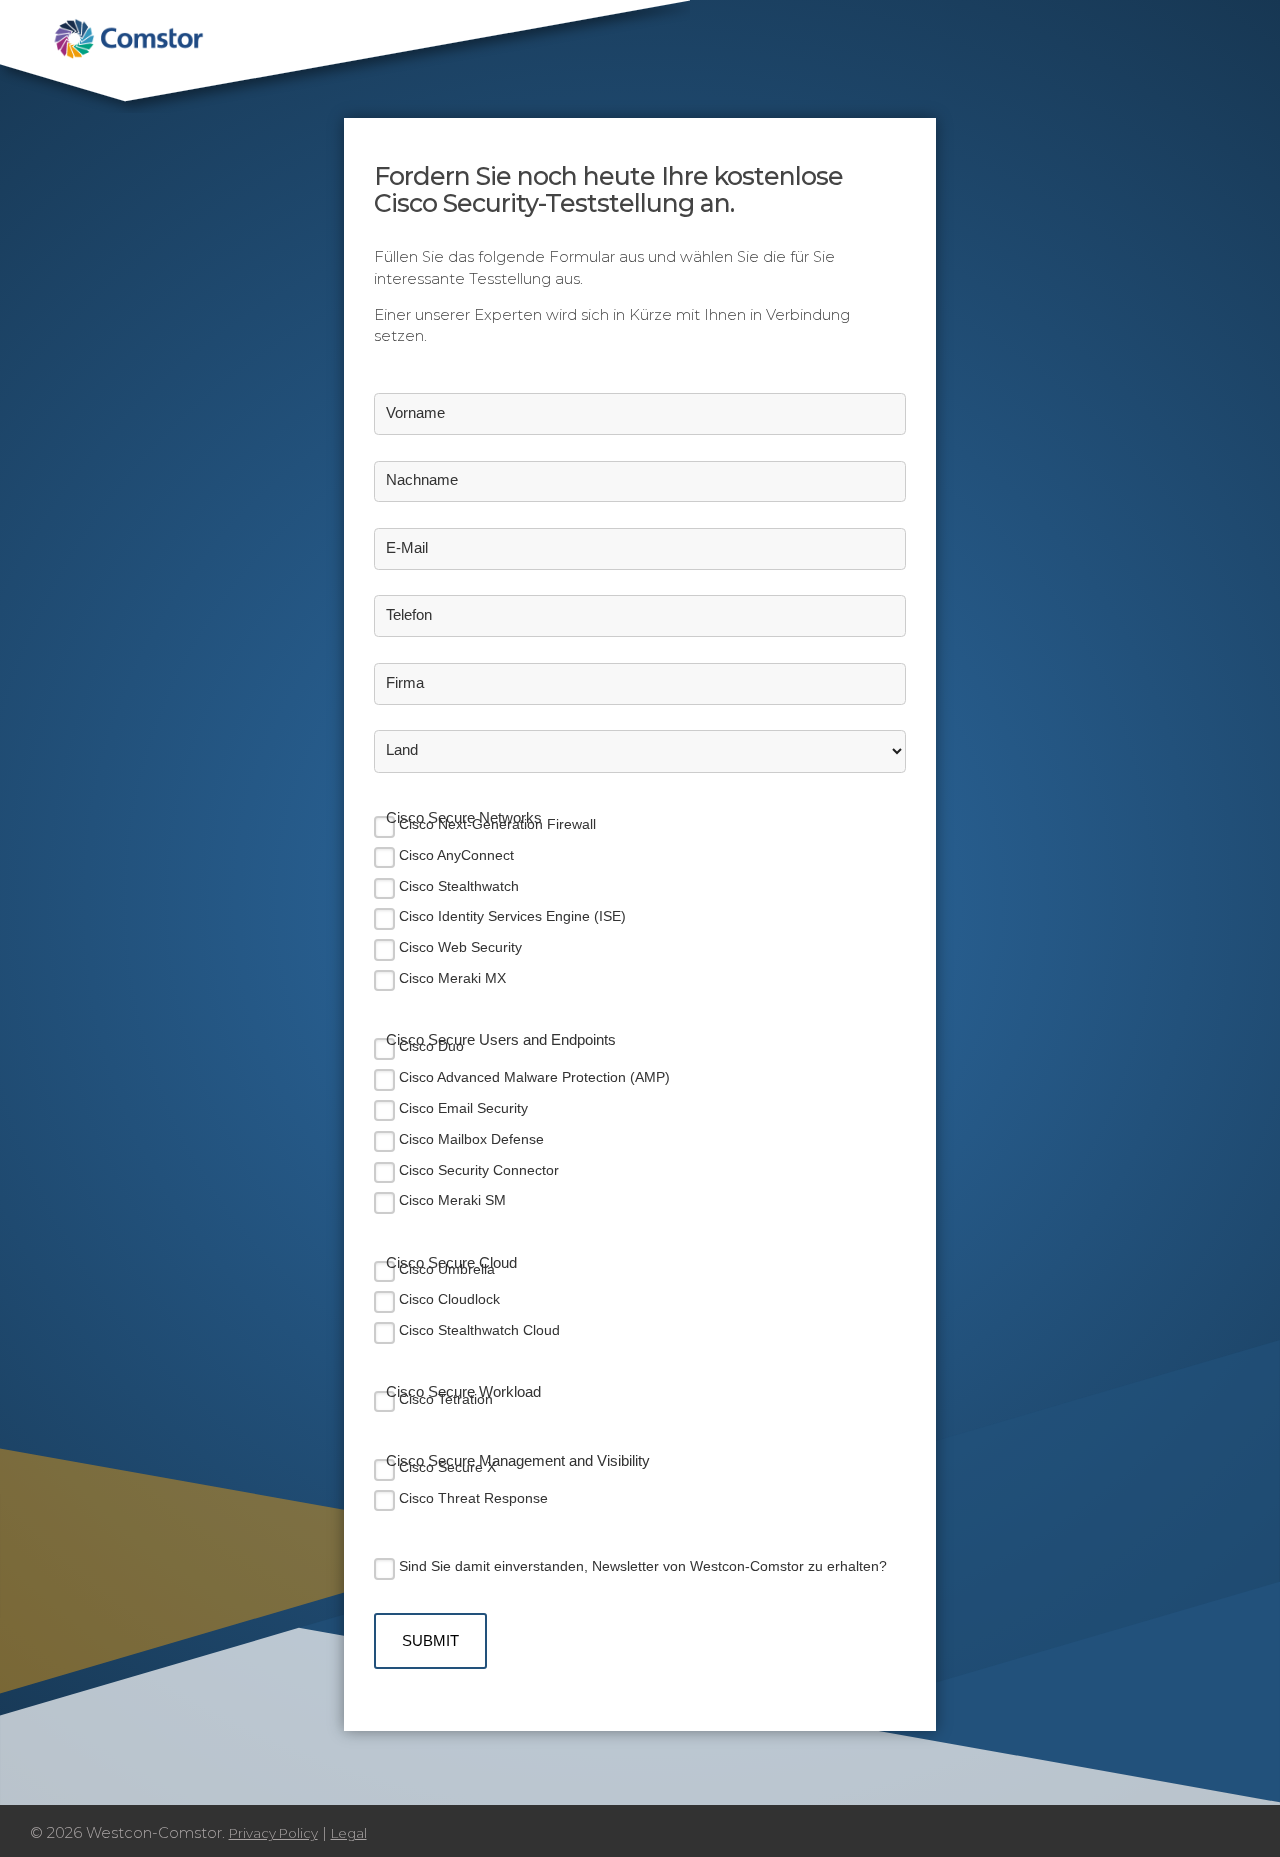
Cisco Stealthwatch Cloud (479, 1330)
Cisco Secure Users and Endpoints (501, 1040)
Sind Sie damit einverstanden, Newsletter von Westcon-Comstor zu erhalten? (643, 1566)
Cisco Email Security (463, 1108)
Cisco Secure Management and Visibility (518, 1461)
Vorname (415, 413)
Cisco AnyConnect (456, 855)
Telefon (409, 615)
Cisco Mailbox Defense (471, 1139)
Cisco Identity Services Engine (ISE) (512, 916)
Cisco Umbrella (447, 1269)
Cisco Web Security (460, 947)
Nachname (422, 480)
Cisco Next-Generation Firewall (497, 824)
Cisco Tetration (446, 1399)
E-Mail (407, 548)
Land (402, 750)
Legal (349, 1833)
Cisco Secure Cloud (451, 1263)
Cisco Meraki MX (452, 978)
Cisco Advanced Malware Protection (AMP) (534, 1077)
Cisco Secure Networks (464, 818)
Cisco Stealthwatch (459, 886)
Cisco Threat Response (473, 1498)
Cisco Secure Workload (463, 1392)
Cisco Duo (431, 1046)
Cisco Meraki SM (452, 1200)
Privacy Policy (273, 1833)
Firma (405, 683)
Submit (430, 1641)
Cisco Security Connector (479, 1170)
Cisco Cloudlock (449, 1299)
